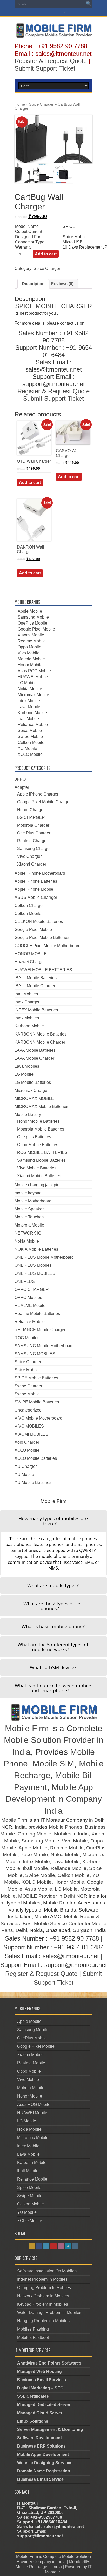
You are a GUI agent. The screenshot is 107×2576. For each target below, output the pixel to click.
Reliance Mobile (33, 725)
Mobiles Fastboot (33, 2337)
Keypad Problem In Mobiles (43, 2304)
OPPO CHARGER (32, 1289)
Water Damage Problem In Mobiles (49, 2313)
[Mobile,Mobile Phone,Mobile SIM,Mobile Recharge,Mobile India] (53, 34)
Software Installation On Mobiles (47, 2271)
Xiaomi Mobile (31, 635)
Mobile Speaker (29, 1209)
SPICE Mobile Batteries (36, 1378)
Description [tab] (33, 284)
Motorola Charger (33, 825)
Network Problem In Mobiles (43, 2296)
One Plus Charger (34, 833)
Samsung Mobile (33, 617)
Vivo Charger (29, 856)
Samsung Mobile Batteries (41, 1160)
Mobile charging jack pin (37, 1185)
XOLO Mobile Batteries (36, 1458)
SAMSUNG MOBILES (35, 1354)
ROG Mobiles (27, 1338)
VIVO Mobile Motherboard (38, 1418)
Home (20, 104)
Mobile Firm (27, 1728)
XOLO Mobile (30, 754)
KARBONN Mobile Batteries (41, 1034)
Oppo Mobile (29, 647)
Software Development (39, 2438)
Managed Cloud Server (40, 2413)
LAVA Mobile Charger (34, 1058)
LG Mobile (27, 683)
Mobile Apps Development (43, 2454)
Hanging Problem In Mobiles (43, 2321)
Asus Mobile (38, 1889)
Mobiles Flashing (33, 2329)
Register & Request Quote (51, 61)
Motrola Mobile (31, 659)
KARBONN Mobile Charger (40, 1042)
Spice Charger (41, 104)
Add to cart (46, 254)
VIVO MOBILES (29, 1426)
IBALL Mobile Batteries (36, 978)
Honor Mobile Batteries (38, 1121)
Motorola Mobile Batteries (41, 1129)
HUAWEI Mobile (33, 677)
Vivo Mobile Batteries (37, 1168)
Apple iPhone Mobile (34, 889)
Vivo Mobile (29, 653)
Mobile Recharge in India (39, 2567)
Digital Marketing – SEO (40, 2388)
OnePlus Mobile (32, 623)
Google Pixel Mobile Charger (44, 802)
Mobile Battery (28, 1115)
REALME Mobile (30, 1306)
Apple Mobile (30, 611)
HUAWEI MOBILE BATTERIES (43, 970)
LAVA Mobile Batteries (35, 1050)
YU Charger (26, 1466)
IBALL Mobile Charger (35, 986)
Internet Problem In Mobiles (42, 2279)
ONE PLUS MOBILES (35, 1273)
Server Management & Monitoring (50, 2430)
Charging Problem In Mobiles (44, 2288)
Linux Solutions (33, 2421)
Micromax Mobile (33, 695)
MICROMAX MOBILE (34, 1098)
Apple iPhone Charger (38, 794)
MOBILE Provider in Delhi (47, 1896)
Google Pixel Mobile (36, 629)
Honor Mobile (30, 665)
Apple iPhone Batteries (36, 881)
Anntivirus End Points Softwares (49, 2363)
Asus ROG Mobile (34, 671)
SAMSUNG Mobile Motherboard (44, 1346)
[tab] (53, 1521)
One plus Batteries (34, 1137)
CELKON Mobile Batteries (39, 922)
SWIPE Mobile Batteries (37, 1402)
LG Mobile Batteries (33, 1082)
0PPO (20, 779)
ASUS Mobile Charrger (36, 897)
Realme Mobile (32, 641)
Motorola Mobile (29, 1225)
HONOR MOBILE (31, 954)
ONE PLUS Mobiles (33, 1265)
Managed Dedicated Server (44, 2405)
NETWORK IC (28, 1233)
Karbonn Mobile (32, 713)
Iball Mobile (28, 719)
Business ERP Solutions (41, 2446)
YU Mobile (27, 748)
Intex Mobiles (27, 1018)
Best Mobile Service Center (53, 1924)
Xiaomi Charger (32, 864)
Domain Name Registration (44, 2471)
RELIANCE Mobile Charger (40, 1330)
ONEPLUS (25, 1281)
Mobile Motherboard (33, 1201)
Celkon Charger (29, 905)
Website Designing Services (45, 2463)
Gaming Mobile (35, 1834)
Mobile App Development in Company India (54, 1799)
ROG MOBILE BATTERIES (42, 1152)
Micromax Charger (32, 1090)
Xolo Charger (27, 1442)
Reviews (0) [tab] (62, 284)
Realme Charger (32, 841)
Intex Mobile (29, 701)
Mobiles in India (71, 1834)
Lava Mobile (29, 707)
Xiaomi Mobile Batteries (39, 1176)
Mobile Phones (66, 1827)
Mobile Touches (29, 1217)
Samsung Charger (34, 849)
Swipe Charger (28, 1386)
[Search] (89, 4)
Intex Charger (27, 1002)
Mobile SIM (53, 1764)
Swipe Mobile (30, 737)
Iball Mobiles (26, 994)
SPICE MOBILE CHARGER (53, 306)
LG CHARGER (31, 817)
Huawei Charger (30, 962)
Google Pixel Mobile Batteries (42, 938)
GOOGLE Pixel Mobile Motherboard (48, 946)
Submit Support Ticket (45, 68)
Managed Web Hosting (39, 2371)
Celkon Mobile (31, 742)
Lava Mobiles (27, 1066)
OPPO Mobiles (28, 1297)
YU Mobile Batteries (33, 1482)
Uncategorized (28, 1410)
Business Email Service (40, 2479)
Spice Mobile (30, 731)
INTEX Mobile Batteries (36, 1010)
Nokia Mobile (30, 689)
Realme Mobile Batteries (37, 1314)
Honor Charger (31, 810)
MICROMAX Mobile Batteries (41, 1107)
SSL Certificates (33, 2396)
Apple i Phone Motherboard (40, 873)
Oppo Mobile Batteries (38, 1145)
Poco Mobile (34, 1855)
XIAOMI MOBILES (31, 1434)
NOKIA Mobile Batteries (36, 1249)
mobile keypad (28, 1193)
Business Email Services (42, 2380)
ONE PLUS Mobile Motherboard (44, 1257)
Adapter (22, 787)
